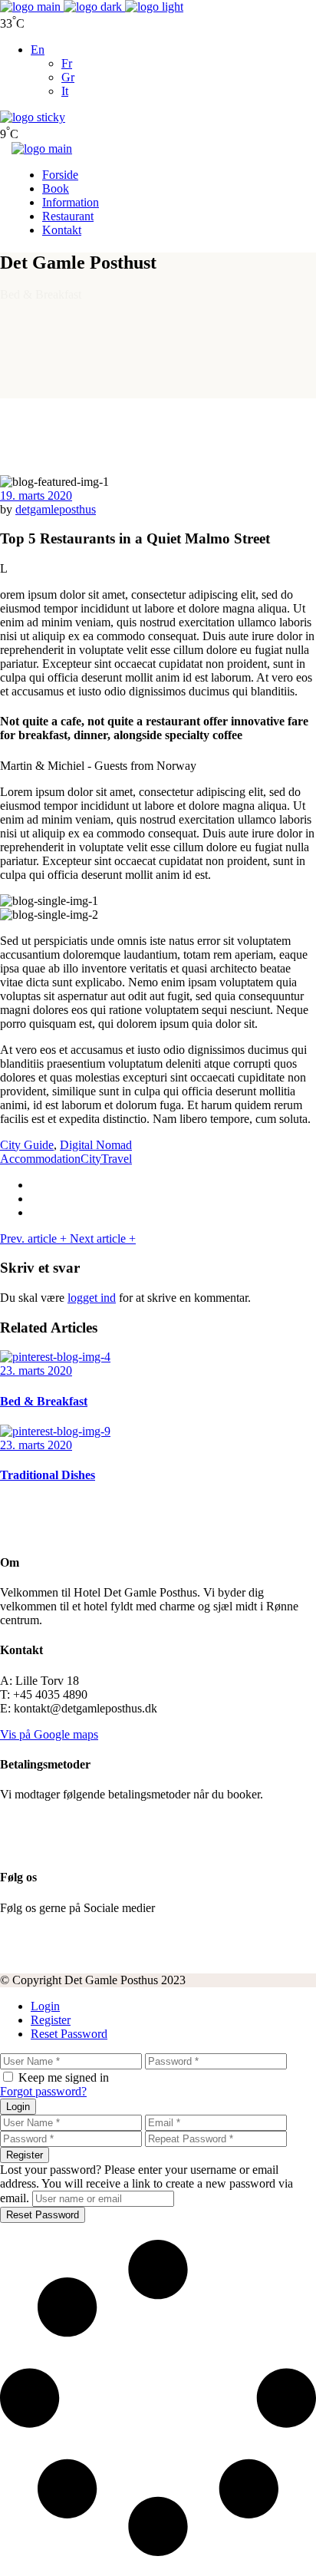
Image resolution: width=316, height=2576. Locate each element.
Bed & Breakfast (44, 1401)
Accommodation (40, 1159)
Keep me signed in (64, 2077)
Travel (117, 1159)
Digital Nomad (96, 1145)
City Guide (27, 1145)
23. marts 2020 (36, 1371)
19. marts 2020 (36, 495)
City (91, 1159)
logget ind (92, 1298)
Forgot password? (43, 2091)
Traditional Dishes (48, 1475)
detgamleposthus (56, 509)
